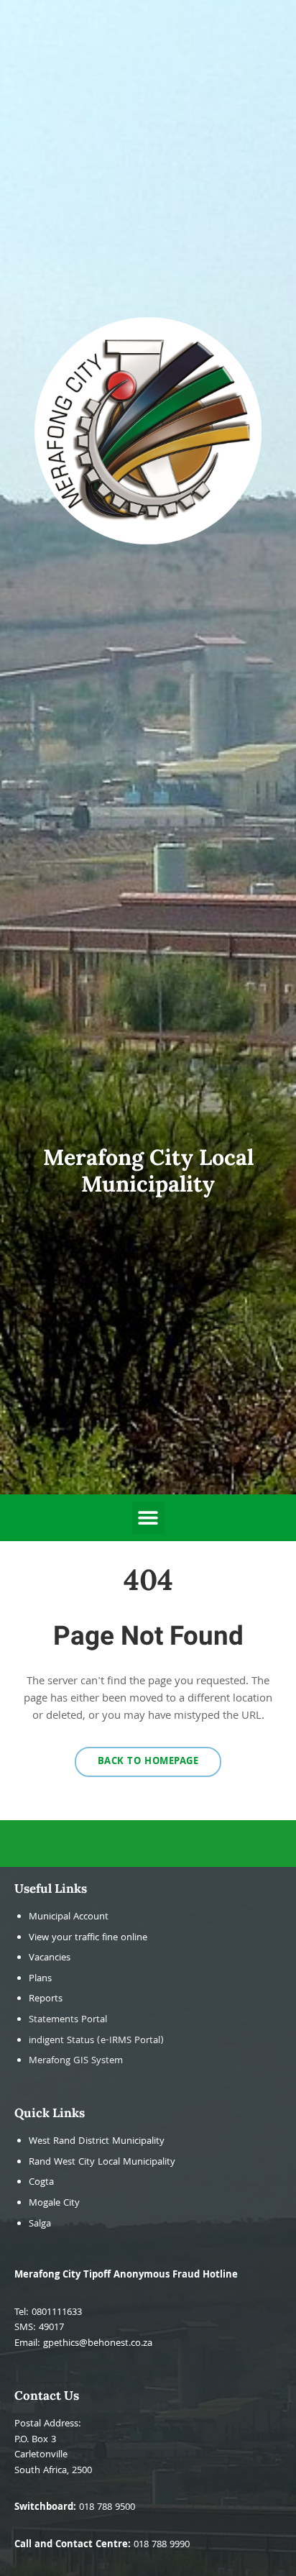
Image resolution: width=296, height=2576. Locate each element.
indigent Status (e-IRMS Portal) (96, 2041)
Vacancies (50, 1959)
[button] (148, 1518)
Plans (40, 1979)
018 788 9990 (162, 2545)
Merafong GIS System (76, 2061)
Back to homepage (148, 1762)
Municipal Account (69, 1918)
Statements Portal (68, 2020)
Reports (46, 2000)
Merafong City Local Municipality (148, 1170)
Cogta (41, 2183)
